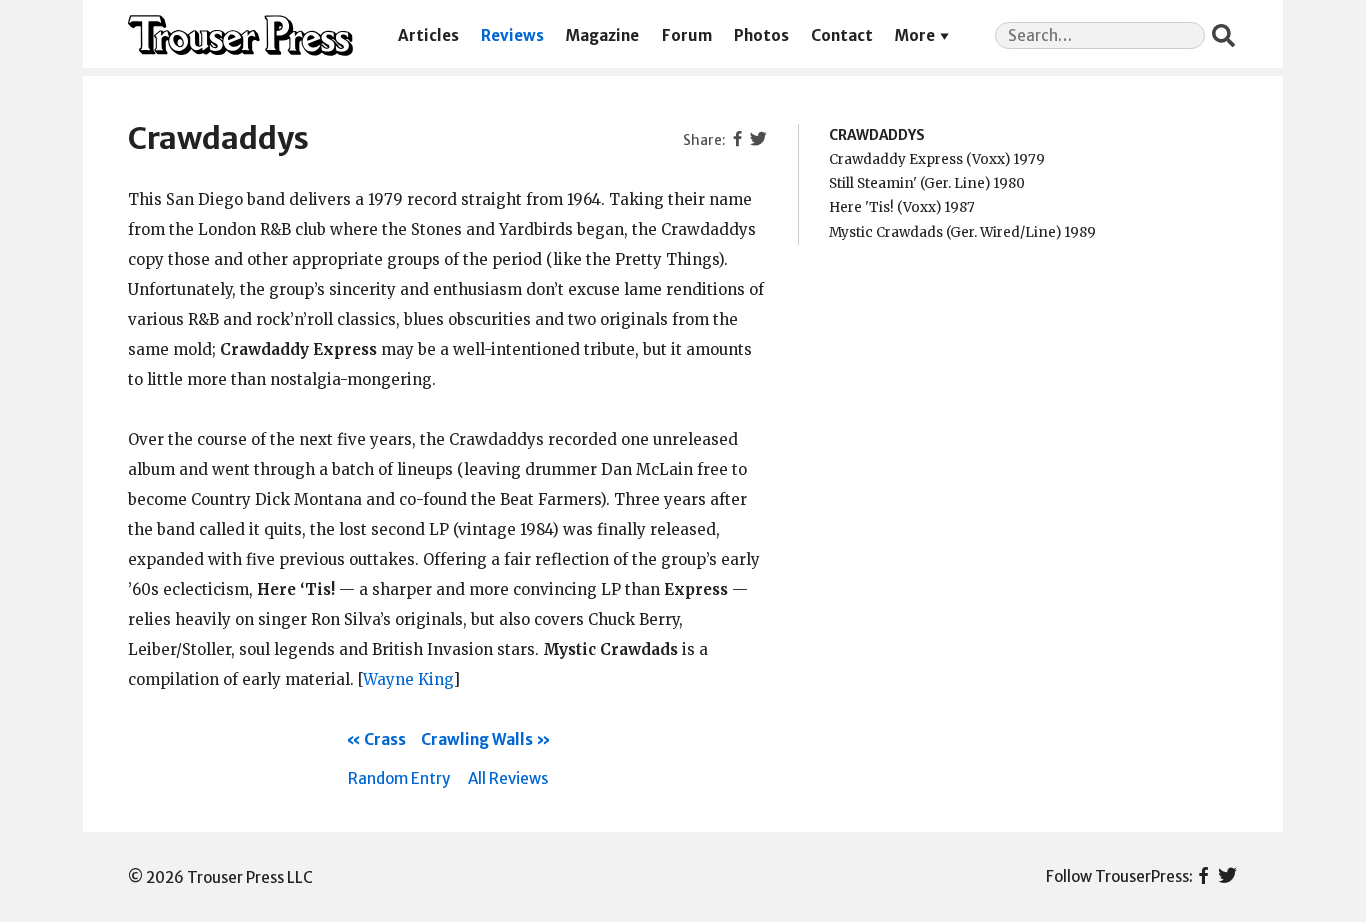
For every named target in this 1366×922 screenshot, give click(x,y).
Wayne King (408, 679)
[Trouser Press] (240, 35)
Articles (428, 35)
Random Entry (399, 778)
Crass (385, 739)
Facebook (1203, 877)
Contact (842, 35)
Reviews (512, 35)
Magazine (602, 35)
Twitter (1227, 877)
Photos (761, 35)
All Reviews (508, 778)
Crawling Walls (477, 739)
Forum (687, 35)
